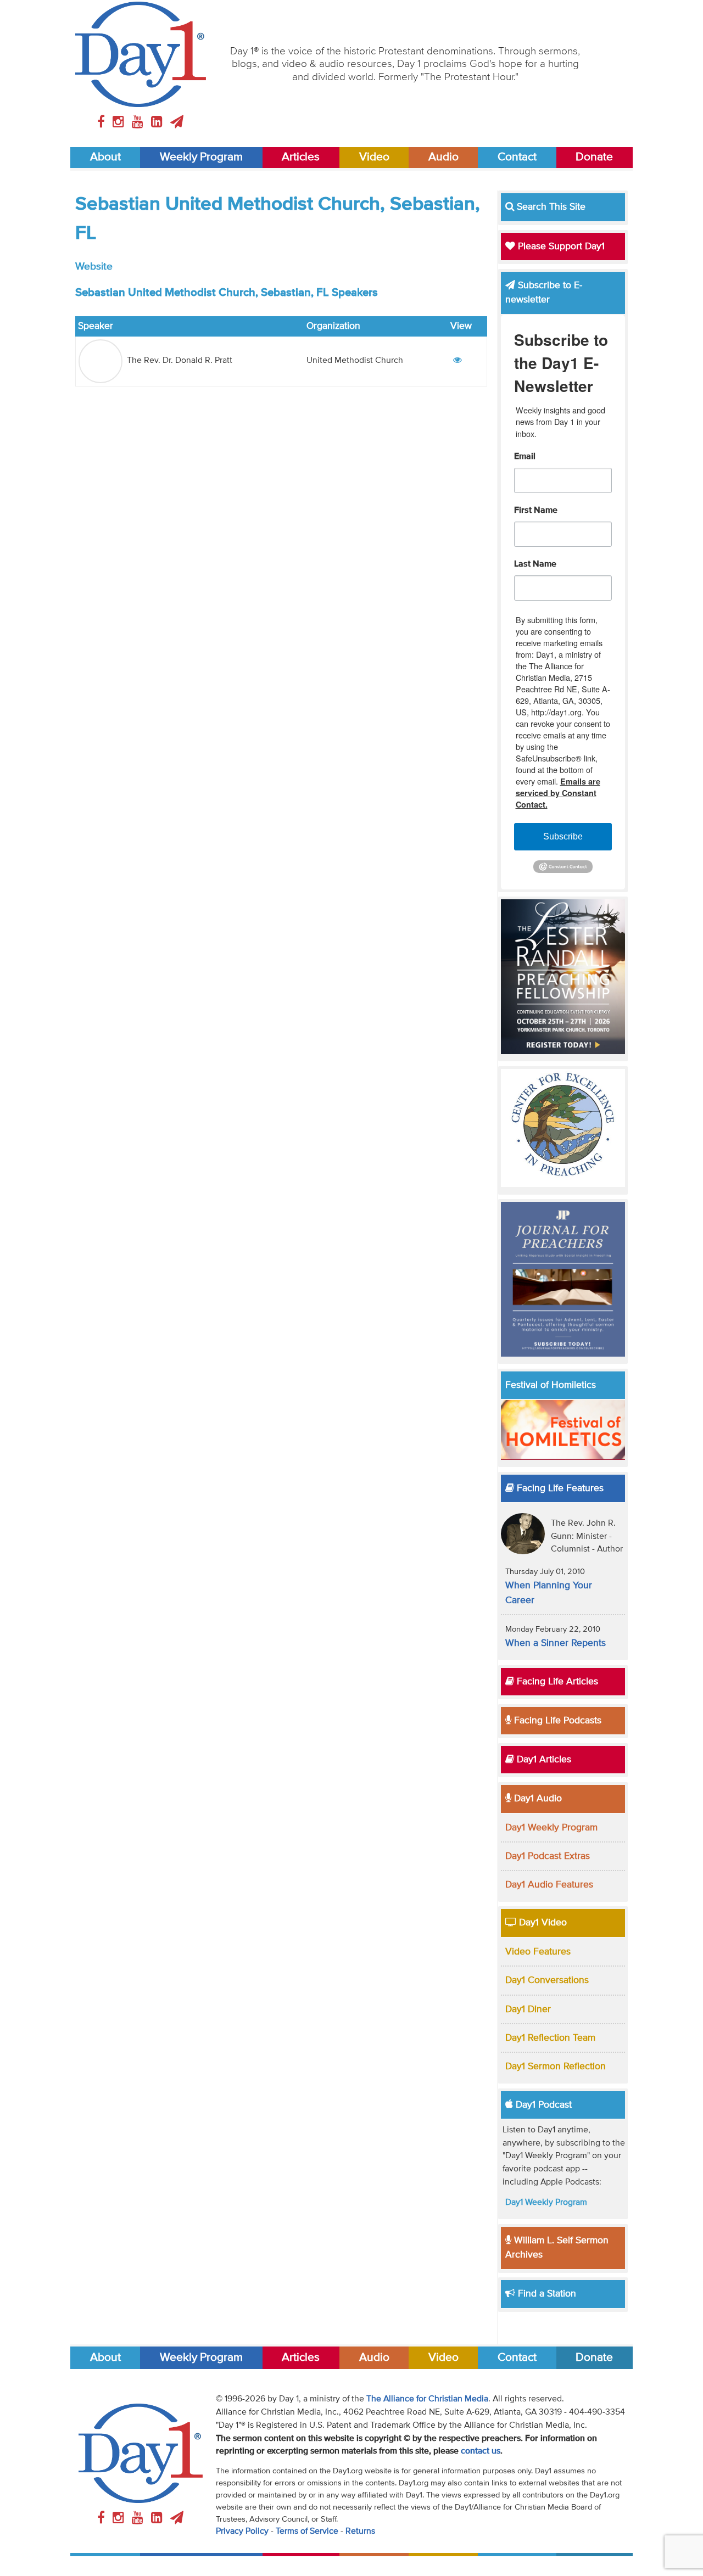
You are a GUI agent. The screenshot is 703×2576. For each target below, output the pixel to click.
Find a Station (546, 2294)
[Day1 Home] (141, 54)
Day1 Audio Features (549, 1885)
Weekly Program (201, 157)
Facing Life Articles (556, 1682)
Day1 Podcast (542, 2105)
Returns (360, 2532)
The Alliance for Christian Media (427, 2399)
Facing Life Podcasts (556, 1721)
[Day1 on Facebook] (103, 122)
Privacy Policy (242, 2532)
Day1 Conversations (547, 1980)
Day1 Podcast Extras (548, 1856)
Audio (443, 157)
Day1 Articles (543, 1760)
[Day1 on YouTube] (139, 122)
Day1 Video (542, 1923)
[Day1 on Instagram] (120, 122)
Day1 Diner (528, 2009)
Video (374, 157)
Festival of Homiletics (551, 1385)
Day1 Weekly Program (551, 1828)
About (105, 157)
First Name (536, 511)
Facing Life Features (559, 1488)
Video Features (538, 1952)
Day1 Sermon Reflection (556, 2067)
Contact (517, 157)
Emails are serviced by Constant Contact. (558, 793)
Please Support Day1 (560, 247)
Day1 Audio (537, 1799)
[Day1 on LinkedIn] (158, 122)
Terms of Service (307, 2532)
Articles (301, 157)
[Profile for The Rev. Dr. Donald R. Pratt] (457, 361)
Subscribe (563, 836)
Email (525, 457)
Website (94, 267)
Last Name (535, 564)
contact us (481, 2451)
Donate (594, 157)
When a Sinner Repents (556, 1643)
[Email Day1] (177, 122)
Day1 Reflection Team (550, 2038)
